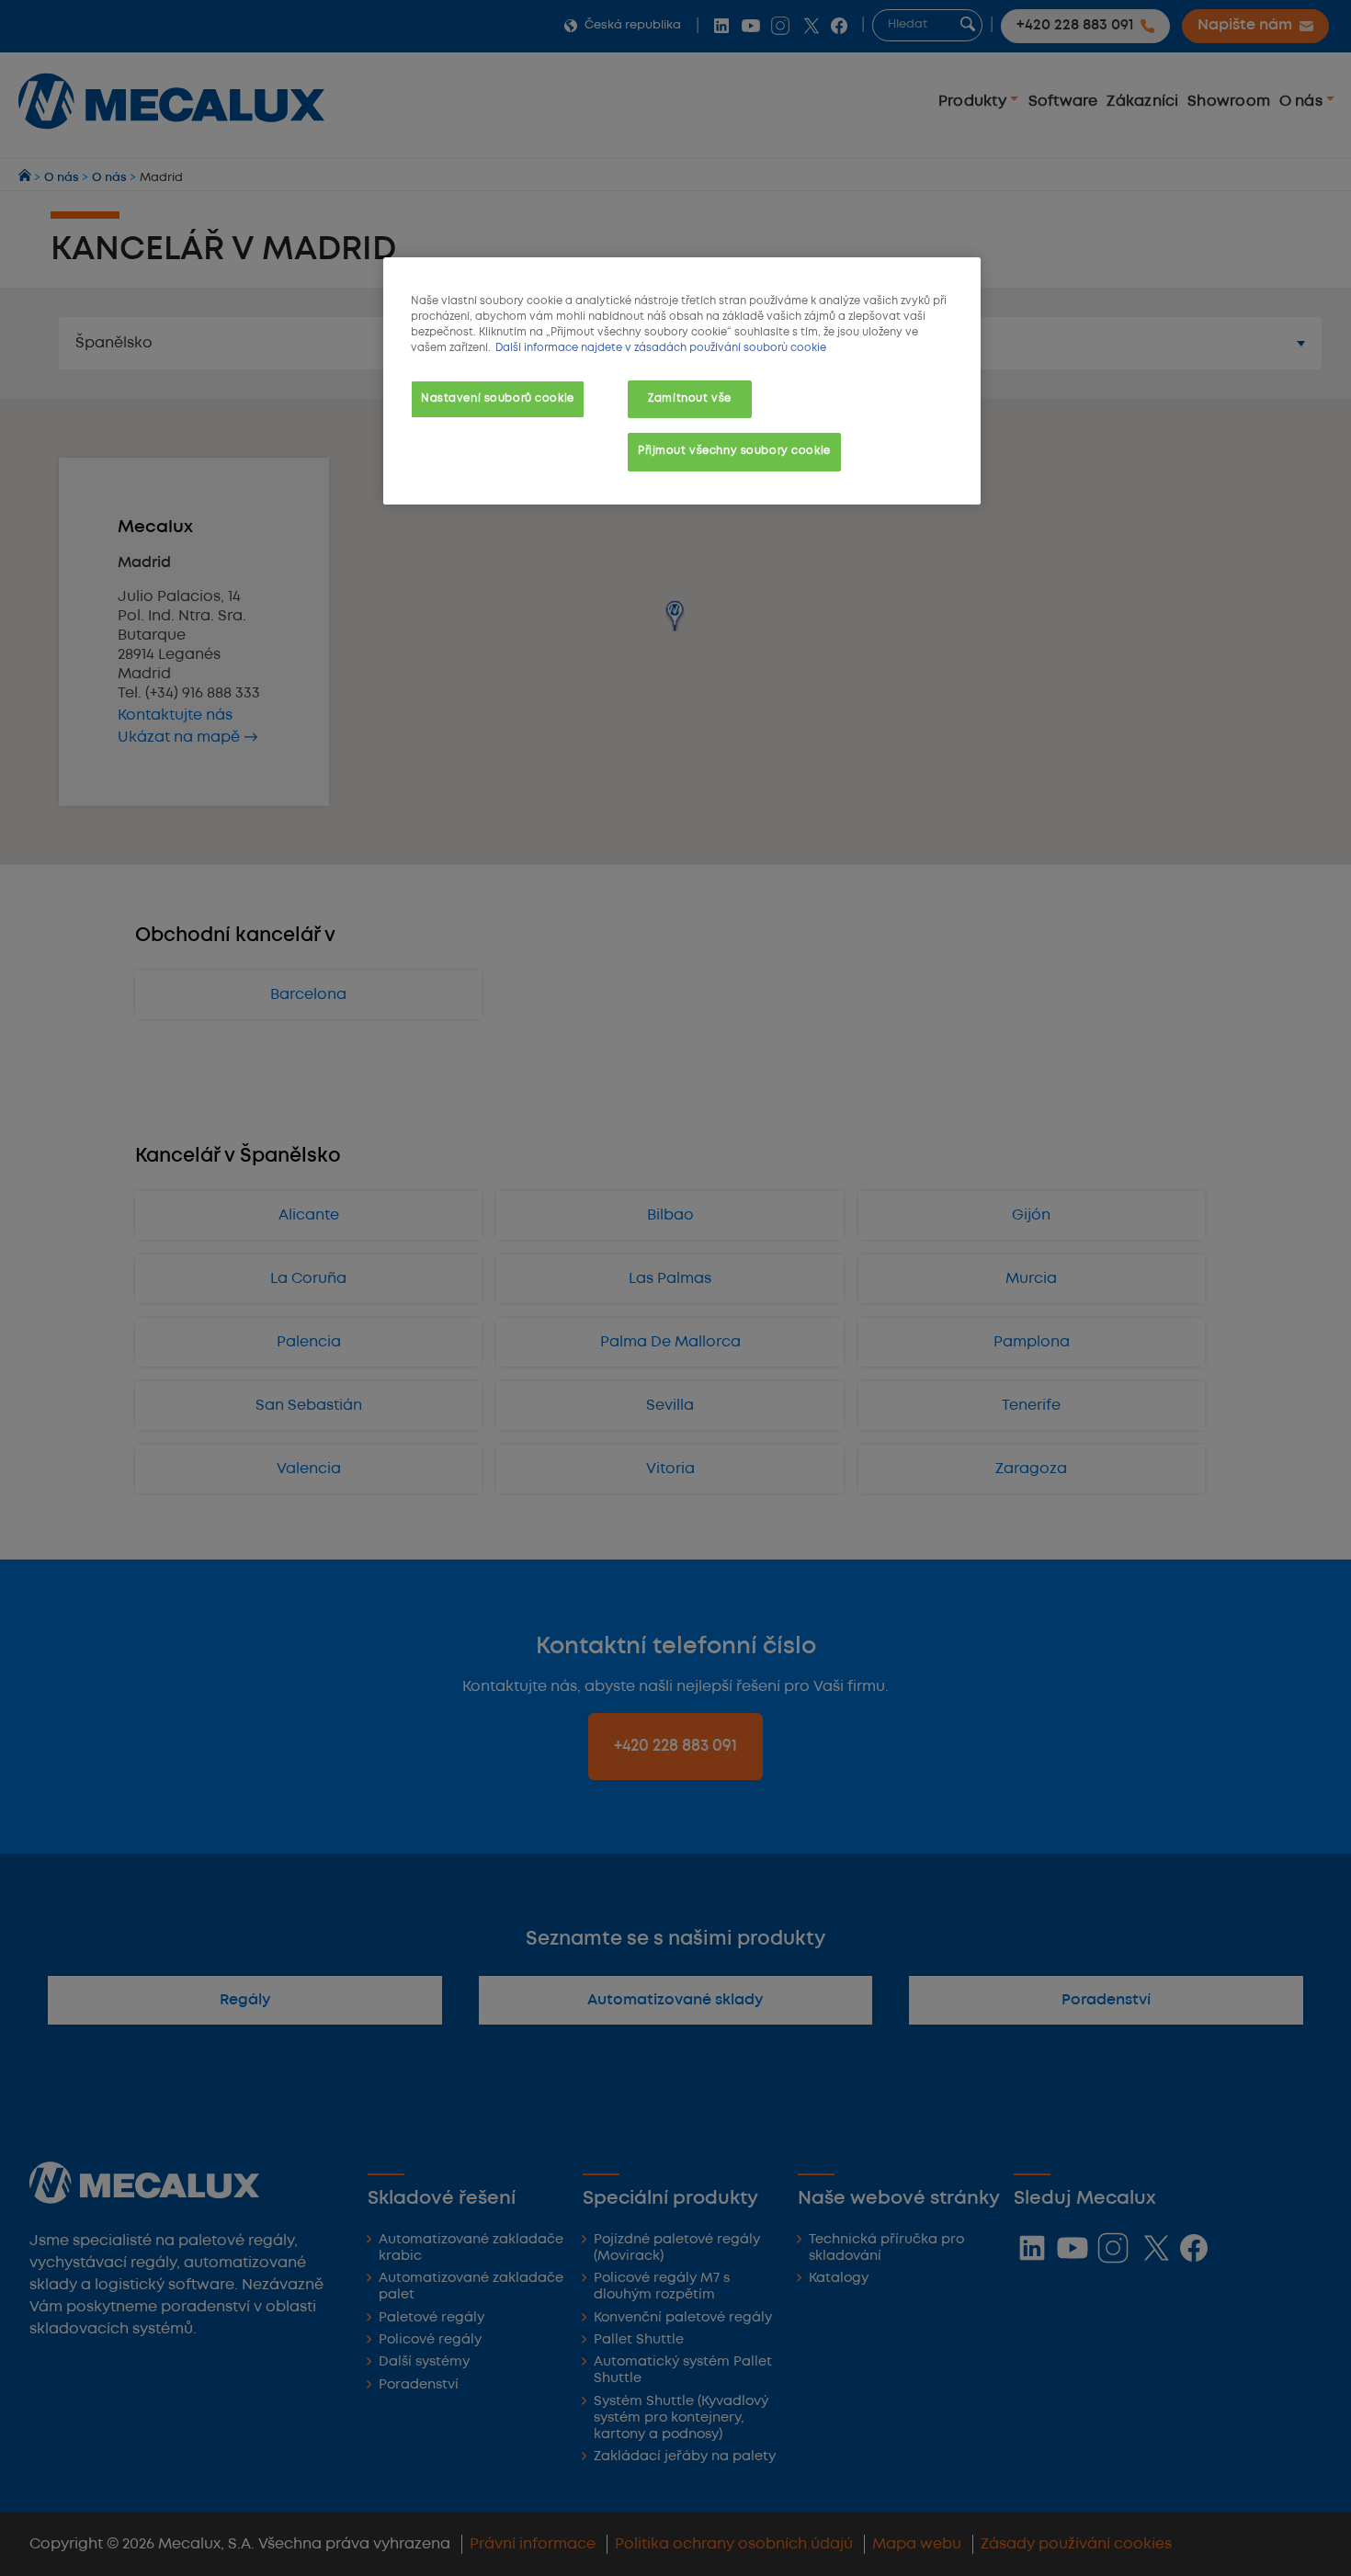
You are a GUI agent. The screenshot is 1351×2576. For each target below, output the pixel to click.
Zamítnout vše (689, 399)
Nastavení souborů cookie (498, 399)
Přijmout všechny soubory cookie (734, 451)
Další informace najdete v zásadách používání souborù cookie (661, 348)
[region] (682, 381)
